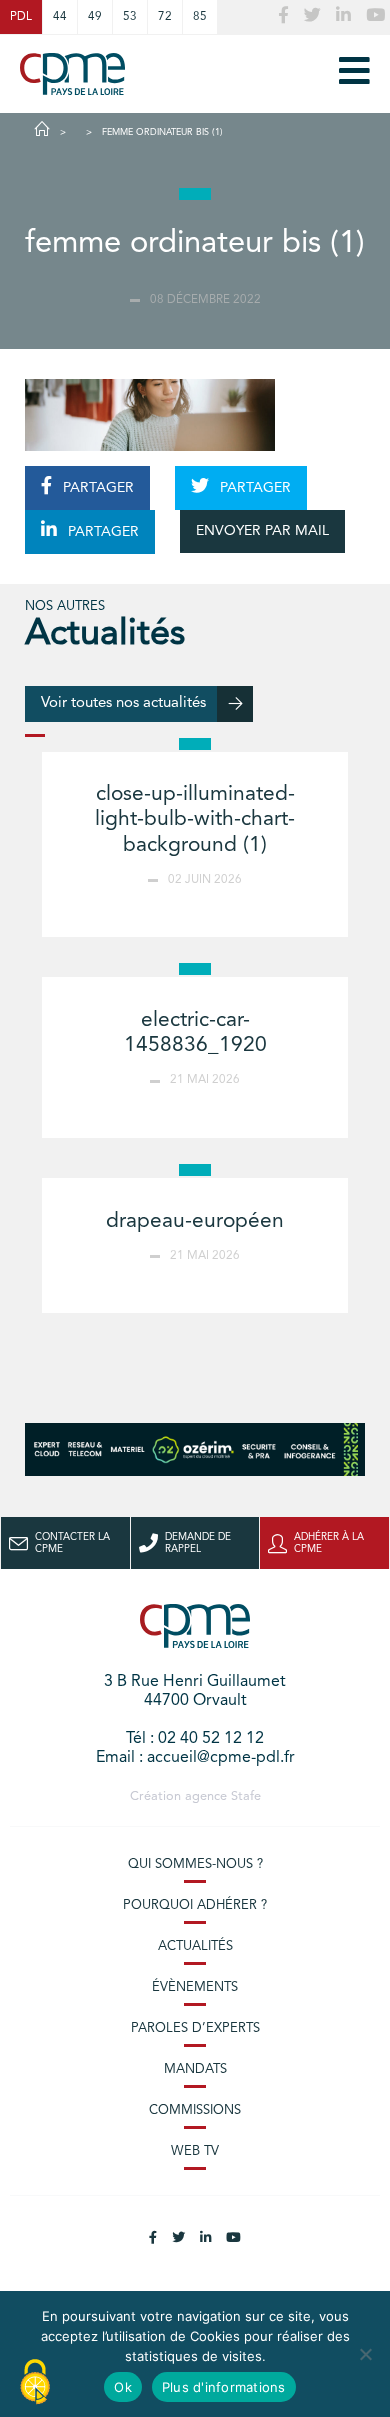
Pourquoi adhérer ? (195, 1905)
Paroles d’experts (195, 2028)
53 (130, 17)
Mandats (195, 2069)
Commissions (195, 2110)
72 (165, 17)
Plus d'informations (224, 2387)
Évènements (195, 1987)
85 (200, 17)
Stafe (246, 1796)
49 (95, 17)
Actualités (195, 1946)
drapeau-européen (195, 1221)
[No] (365, 2354)
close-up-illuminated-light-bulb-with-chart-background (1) (195, 819)
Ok (123, 2387)
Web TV (195, 2151)
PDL (21, 17)
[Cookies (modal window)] (35, 2383)
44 (60, 17)
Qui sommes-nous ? (195, 1864)
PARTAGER (96, 488)
